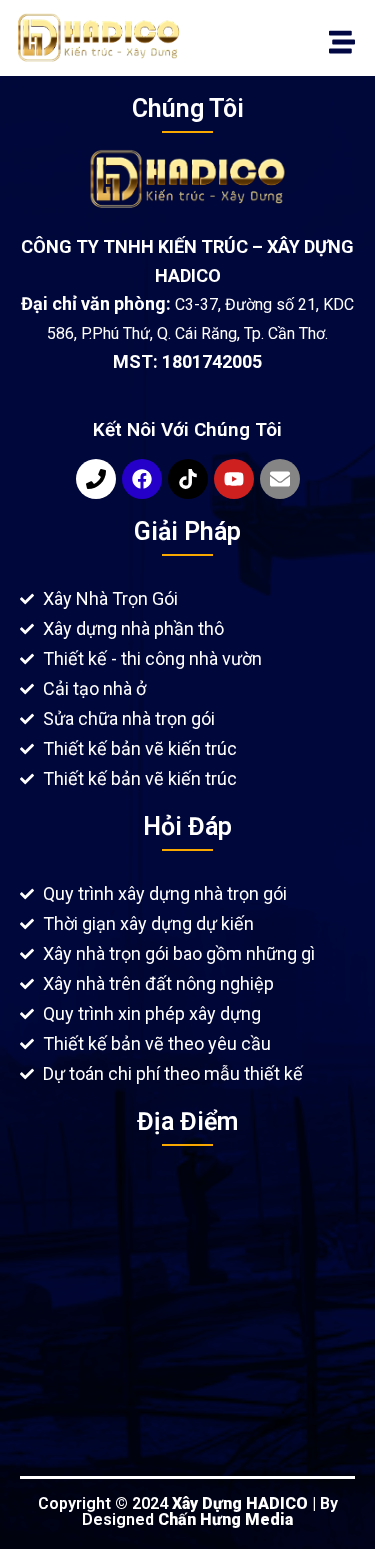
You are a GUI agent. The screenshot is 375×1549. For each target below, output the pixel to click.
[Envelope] (280, 479)
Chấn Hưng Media (225, 1519)
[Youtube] (234, 479)
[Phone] (96, 479)
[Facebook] (142, 479)
